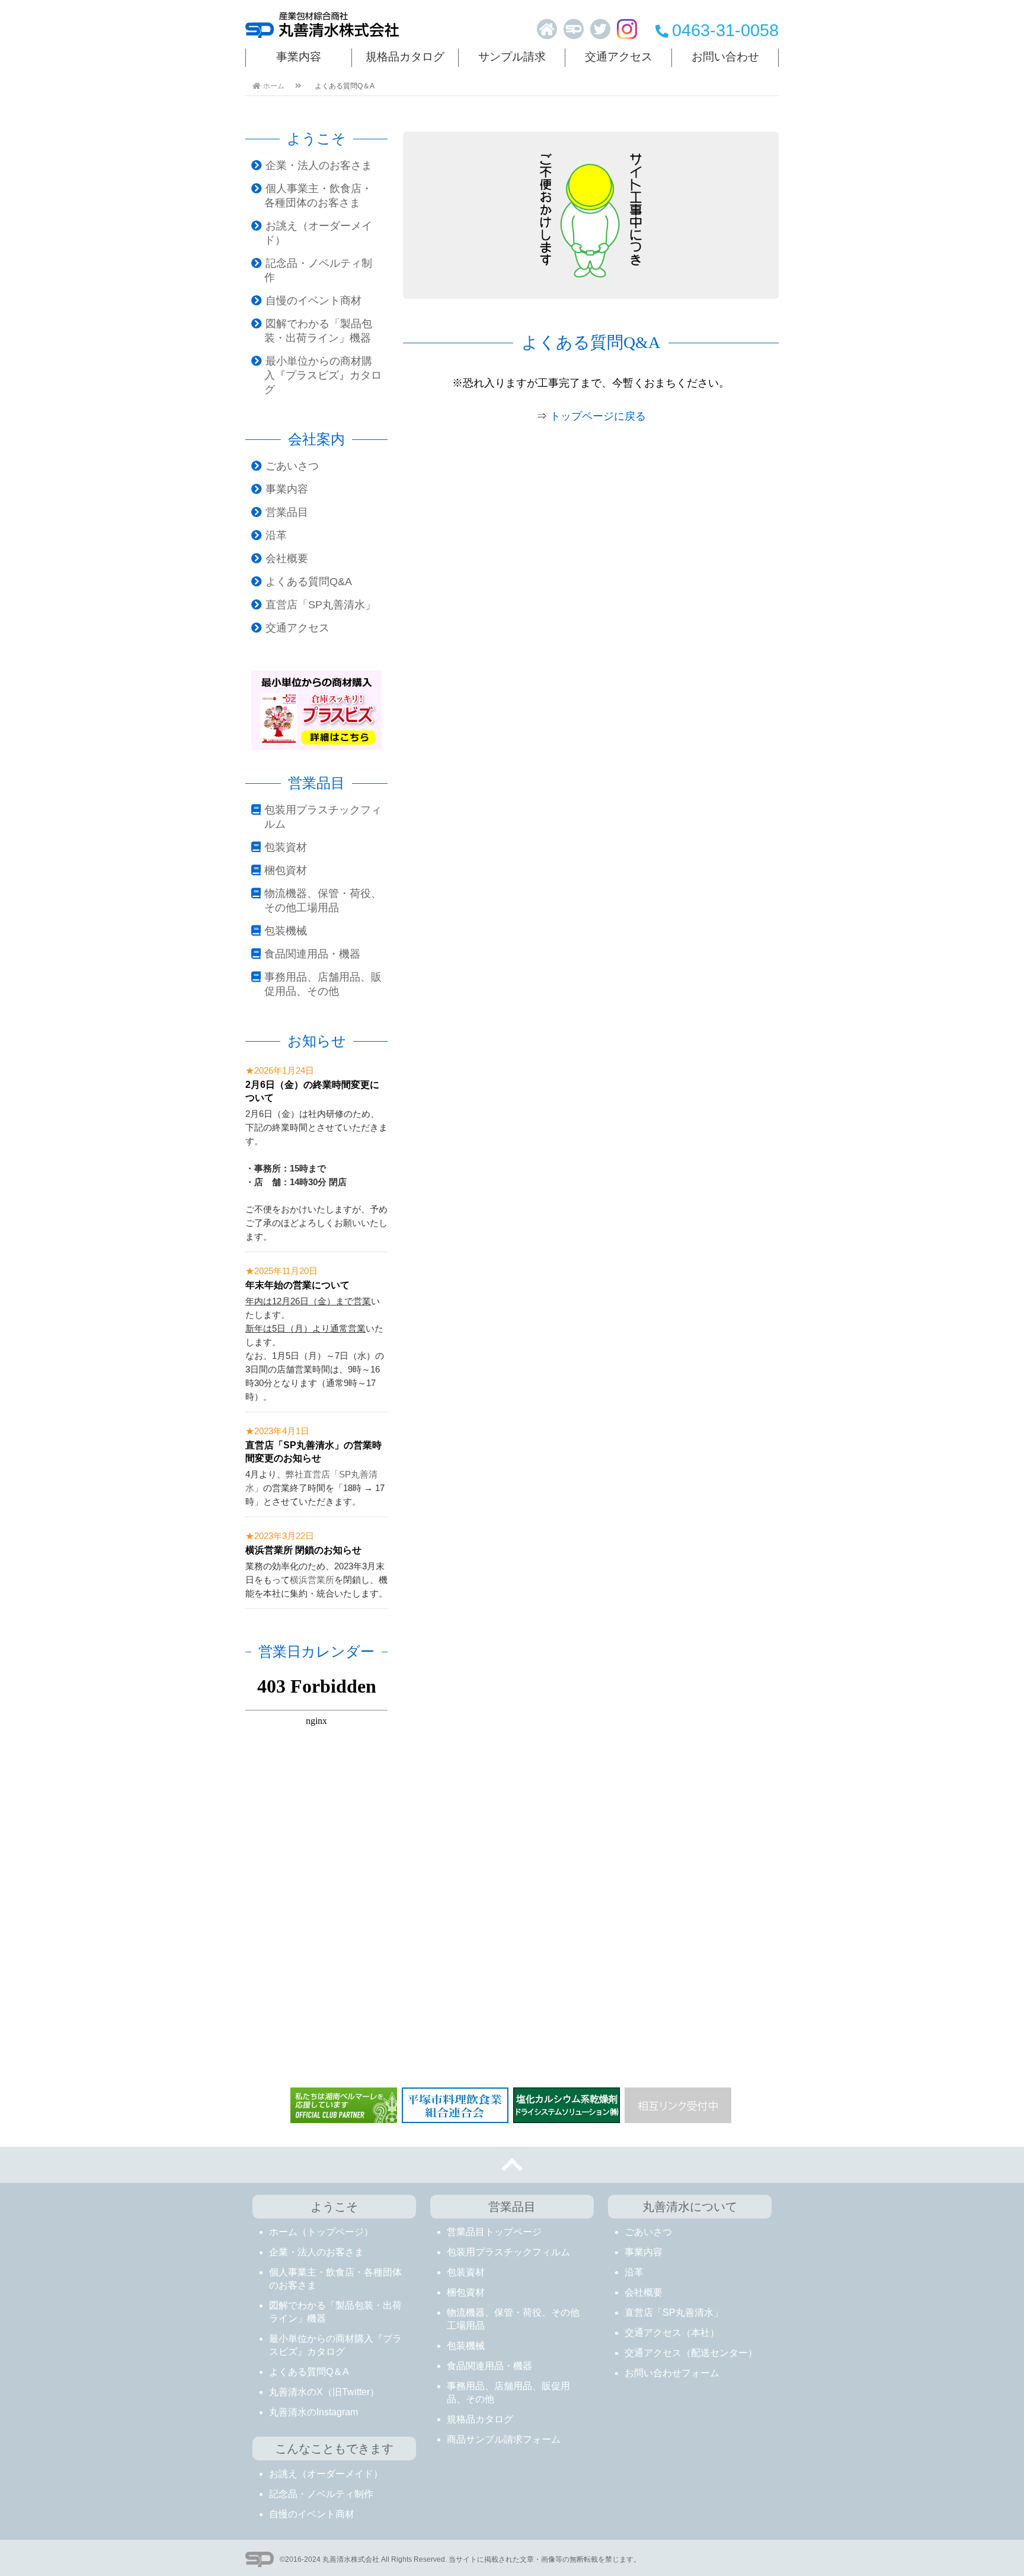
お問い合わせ (725, 57)
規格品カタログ (405, 57)
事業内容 (299, 57)
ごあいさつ (292, 466)
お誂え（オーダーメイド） (326, 2474)
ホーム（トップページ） (321, 2232)
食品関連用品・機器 (312, 954)
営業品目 (287, 512)
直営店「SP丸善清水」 (321, 605)
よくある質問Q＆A (309, 2372)
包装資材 (286, 847)
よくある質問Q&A (309, 582)
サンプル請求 (512, 57)
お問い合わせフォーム (672, 2373)
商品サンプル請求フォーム (504, 2439)
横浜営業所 (312, 1580)
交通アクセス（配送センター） (691, 2353)
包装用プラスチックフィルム (508, 2252)
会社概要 (287, 558)
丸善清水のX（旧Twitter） (324, 2392)
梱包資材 (286, 870)
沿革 (276, 535)
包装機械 (286, 931)
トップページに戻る (598, 416)
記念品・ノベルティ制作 (321, 2494)
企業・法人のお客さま (319, 165)
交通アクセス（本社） (672, 2333)
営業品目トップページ (494, 2232)
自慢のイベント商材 (313, 301)
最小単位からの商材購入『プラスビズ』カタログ (323, 375)
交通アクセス (619, 57)
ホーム (274, 86)
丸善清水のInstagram (313, 2412)
